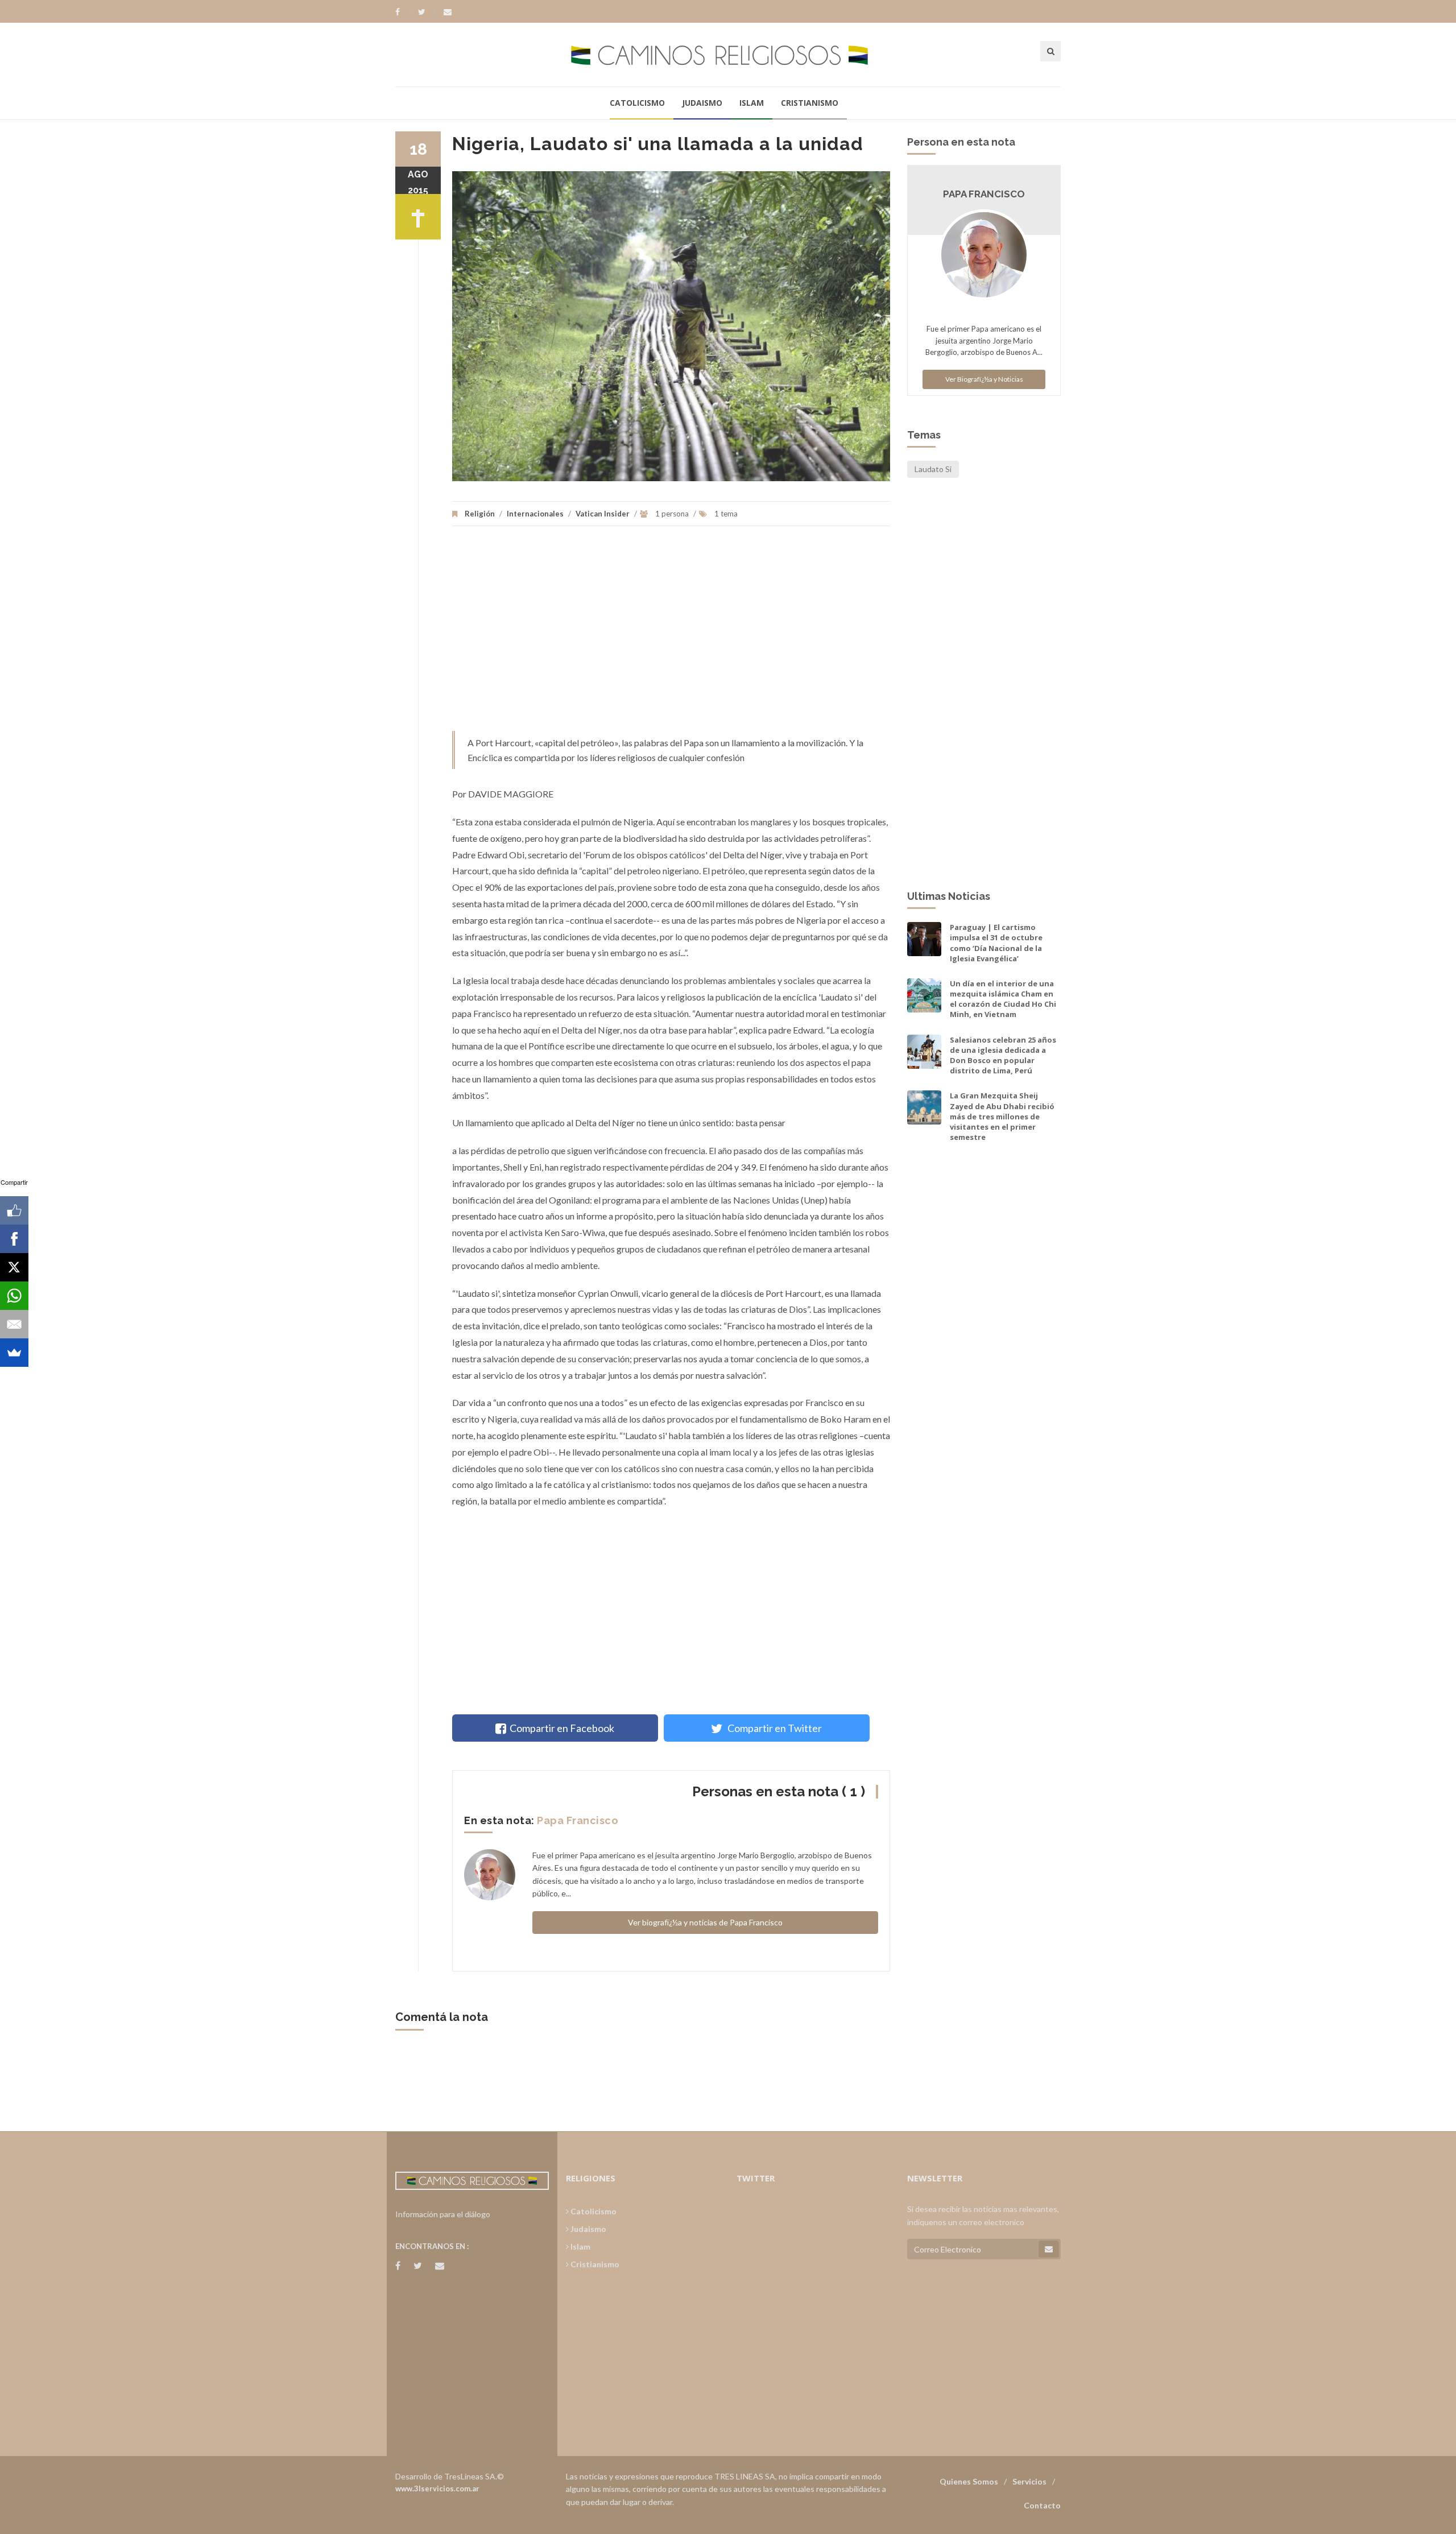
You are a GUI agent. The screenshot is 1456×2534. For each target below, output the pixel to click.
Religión (480, 514)
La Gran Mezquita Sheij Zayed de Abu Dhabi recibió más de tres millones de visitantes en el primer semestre (1002, 1116)
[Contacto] (448, 12)
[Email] (14, 1324)
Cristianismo (810, 103)
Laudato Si (933, 469)
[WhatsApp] (14, 1296)
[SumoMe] (14, 1353)
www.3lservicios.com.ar (437, 2488)
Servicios (1029, 2481)
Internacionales (535, 514)
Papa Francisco (578, 1820)
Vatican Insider (603, 514)
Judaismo (702, 103)
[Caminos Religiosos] (728, 54)
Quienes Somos (969, 2481)
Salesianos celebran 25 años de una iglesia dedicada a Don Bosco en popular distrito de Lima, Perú (1003, 1055)
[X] (14, 1267)
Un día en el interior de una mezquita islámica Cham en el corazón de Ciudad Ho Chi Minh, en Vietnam (1003, 999)
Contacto (1042, 2505)
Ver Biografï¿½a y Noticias (984, 379)
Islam (752, 103)
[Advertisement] (671, 634)
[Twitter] (427, 12)
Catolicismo (637, 103)
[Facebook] (403, 12)
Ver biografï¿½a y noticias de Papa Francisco (705, 1922)
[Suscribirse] (1049, 2249)
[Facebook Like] (14, 1210)
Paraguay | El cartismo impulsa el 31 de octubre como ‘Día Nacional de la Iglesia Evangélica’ (996, 943)
